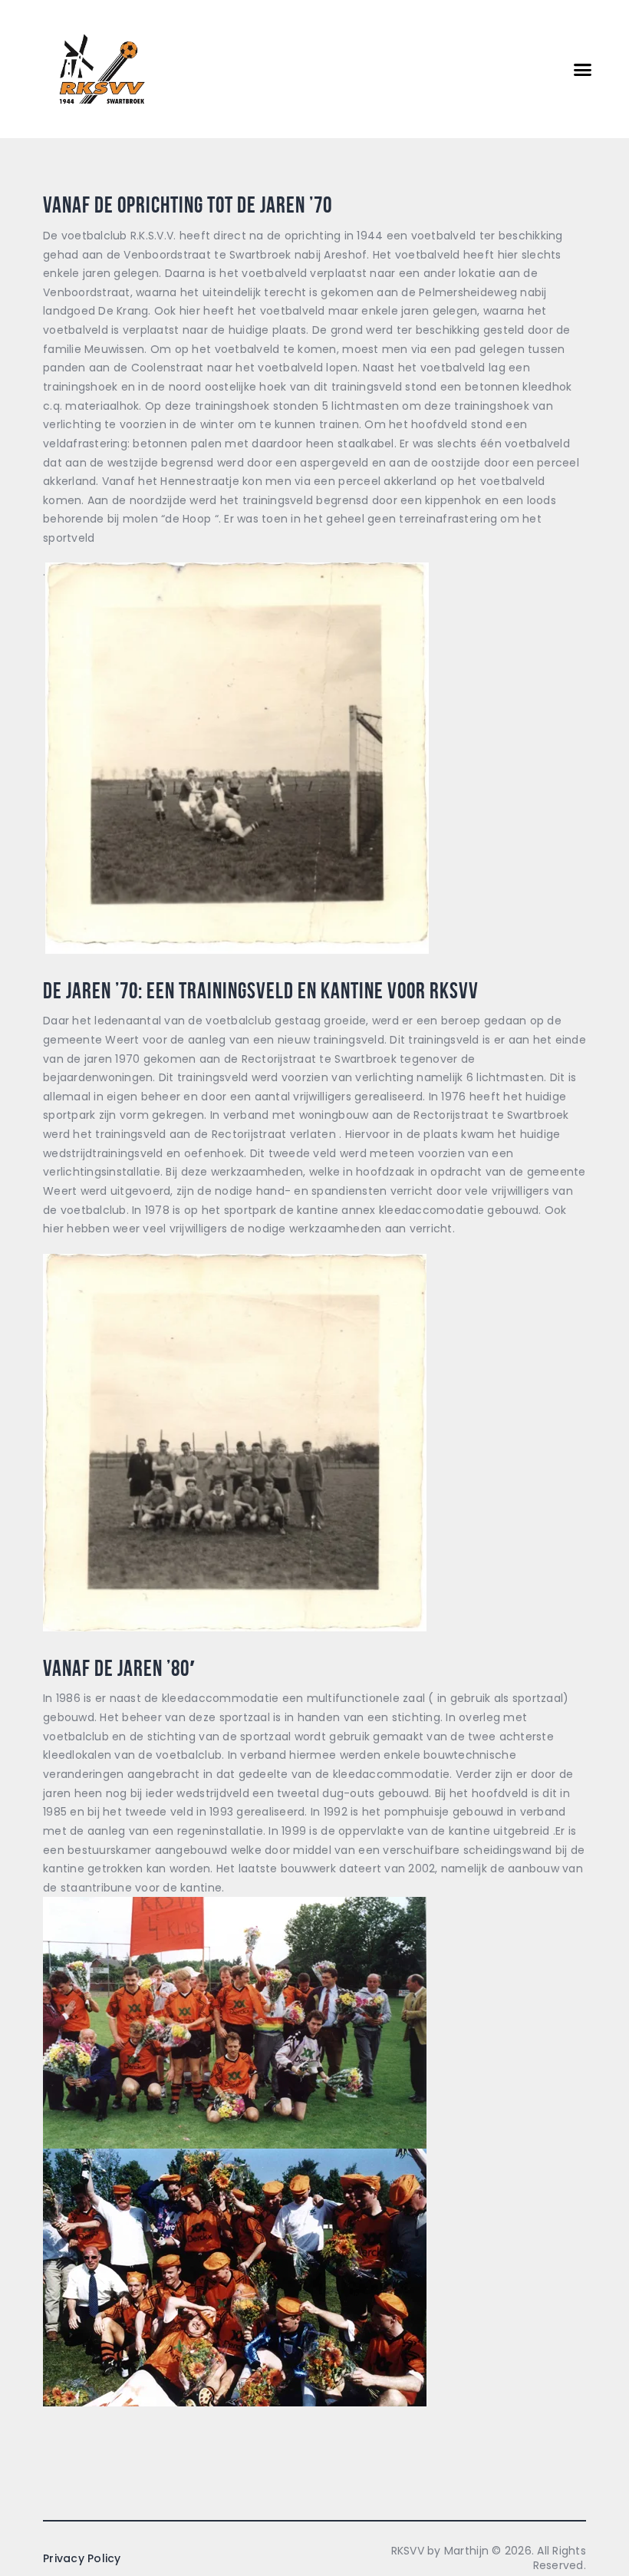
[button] (583, 69)
